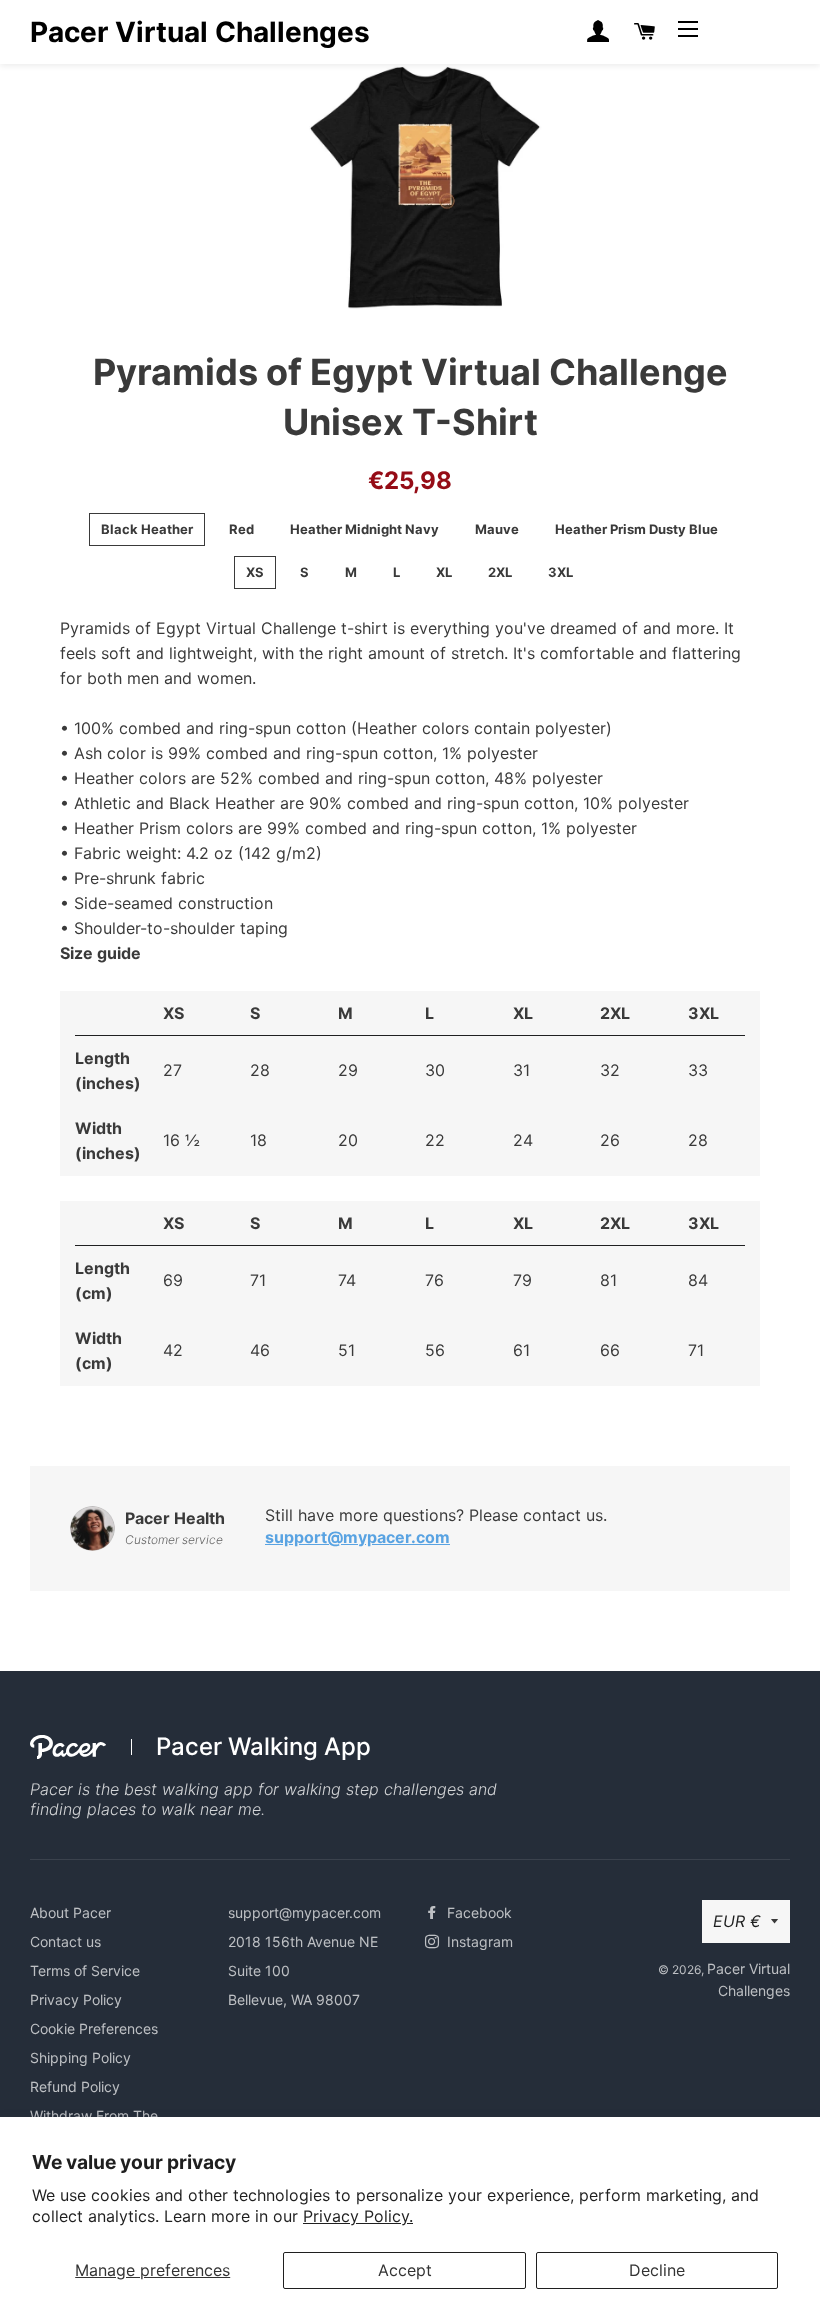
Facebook (477, 1912)
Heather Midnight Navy (364, 529)
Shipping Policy (80, 2057)
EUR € (737, 1921)
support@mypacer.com (357, 1537)
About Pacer (70, 1912)
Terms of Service (85, 1970)
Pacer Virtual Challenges (200, 32)
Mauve (497, 529)
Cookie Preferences (94, 2028)
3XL (560, 572)
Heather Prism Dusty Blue (636, 529)
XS (255, 572)
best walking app (188, 1789)
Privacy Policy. (358, 2216)
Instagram (478, 1941)
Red (241, 529)
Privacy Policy (76, 1999)
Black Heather (147, 529)
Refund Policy (75, 2086)
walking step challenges (374, 1789)
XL (444, 572)
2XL (500, 572)
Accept (405, 2270)
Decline (657, 2270)
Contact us (65, 1941)
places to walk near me (174, 1809)
